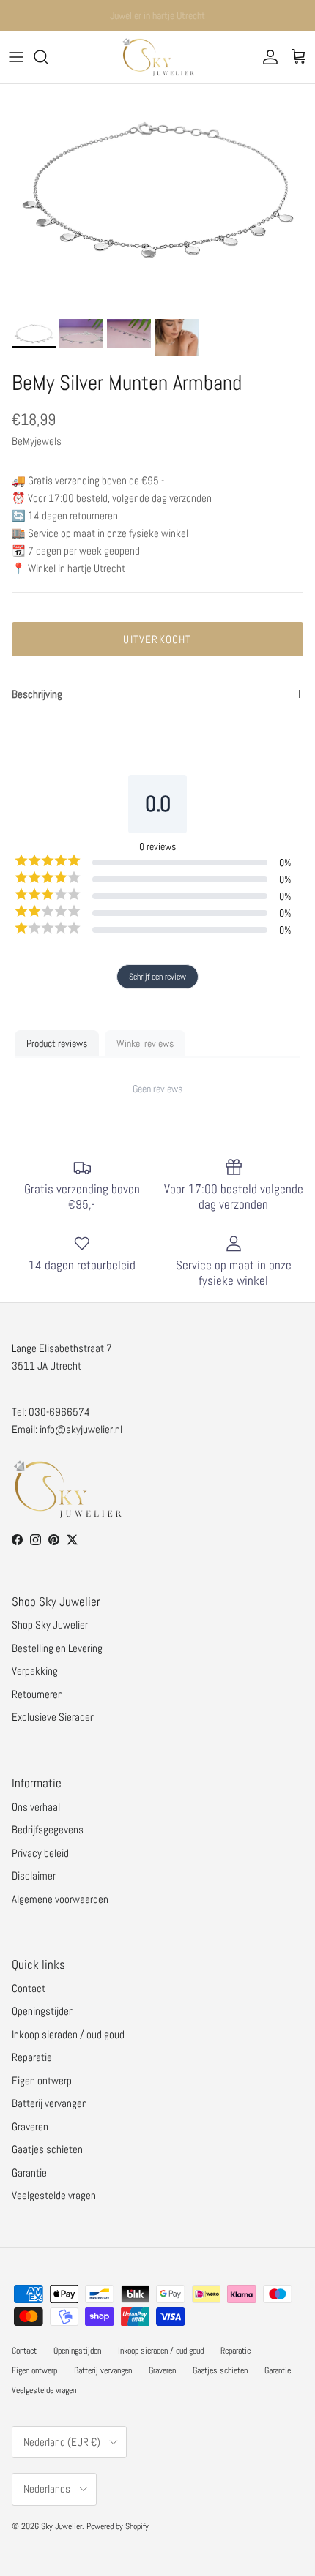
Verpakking (35, 1671)
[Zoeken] (48, 57)
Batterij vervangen (49, 2103)
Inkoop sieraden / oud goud (68, 2034)
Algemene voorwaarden (60, 1899)
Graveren (30, 2126)
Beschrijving (37, 694)
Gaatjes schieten (47, 2149)
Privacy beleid (40, 1853)
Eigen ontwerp (42, 2080)
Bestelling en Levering (57, 1648)
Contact (29, 1988)
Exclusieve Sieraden (53, 1717)
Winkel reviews (145, 1043)
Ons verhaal (36, 1807)
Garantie (29, 2173)
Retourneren (37, 1694)
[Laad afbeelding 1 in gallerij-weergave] (157, 189)
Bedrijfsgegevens (48, 1829)
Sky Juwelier (62, 2526)
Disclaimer (34, 1875)
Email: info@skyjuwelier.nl (67, 1429)
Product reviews (57, 1043)
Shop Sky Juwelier (50, 1625)
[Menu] (16, 57)
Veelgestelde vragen (54, 2195)
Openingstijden (43, 2011)
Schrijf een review (157, 977)
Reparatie (32, 2057)
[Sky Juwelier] (157, 57)
